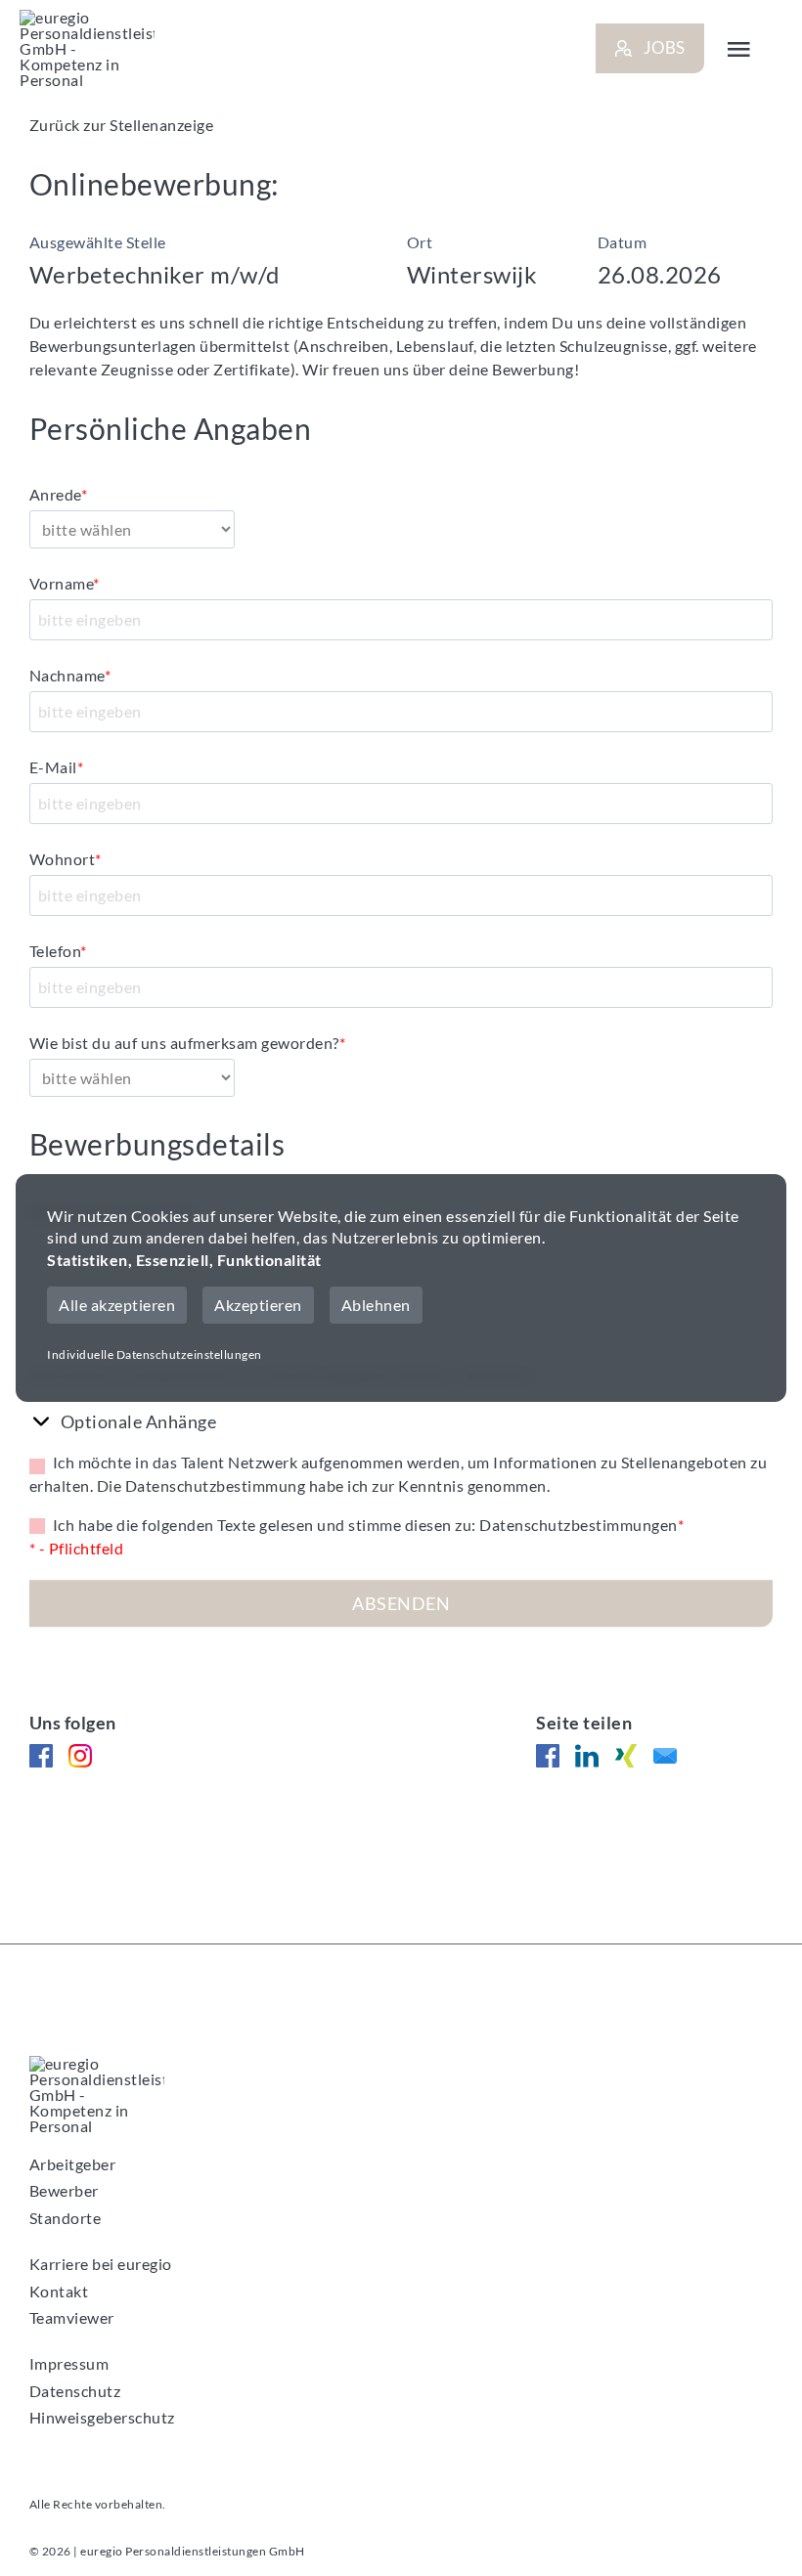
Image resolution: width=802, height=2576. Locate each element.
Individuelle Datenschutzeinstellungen (155, 1354)
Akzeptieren (258, 1305)
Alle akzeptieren (117, 1305)
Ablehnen (376, 1305)
